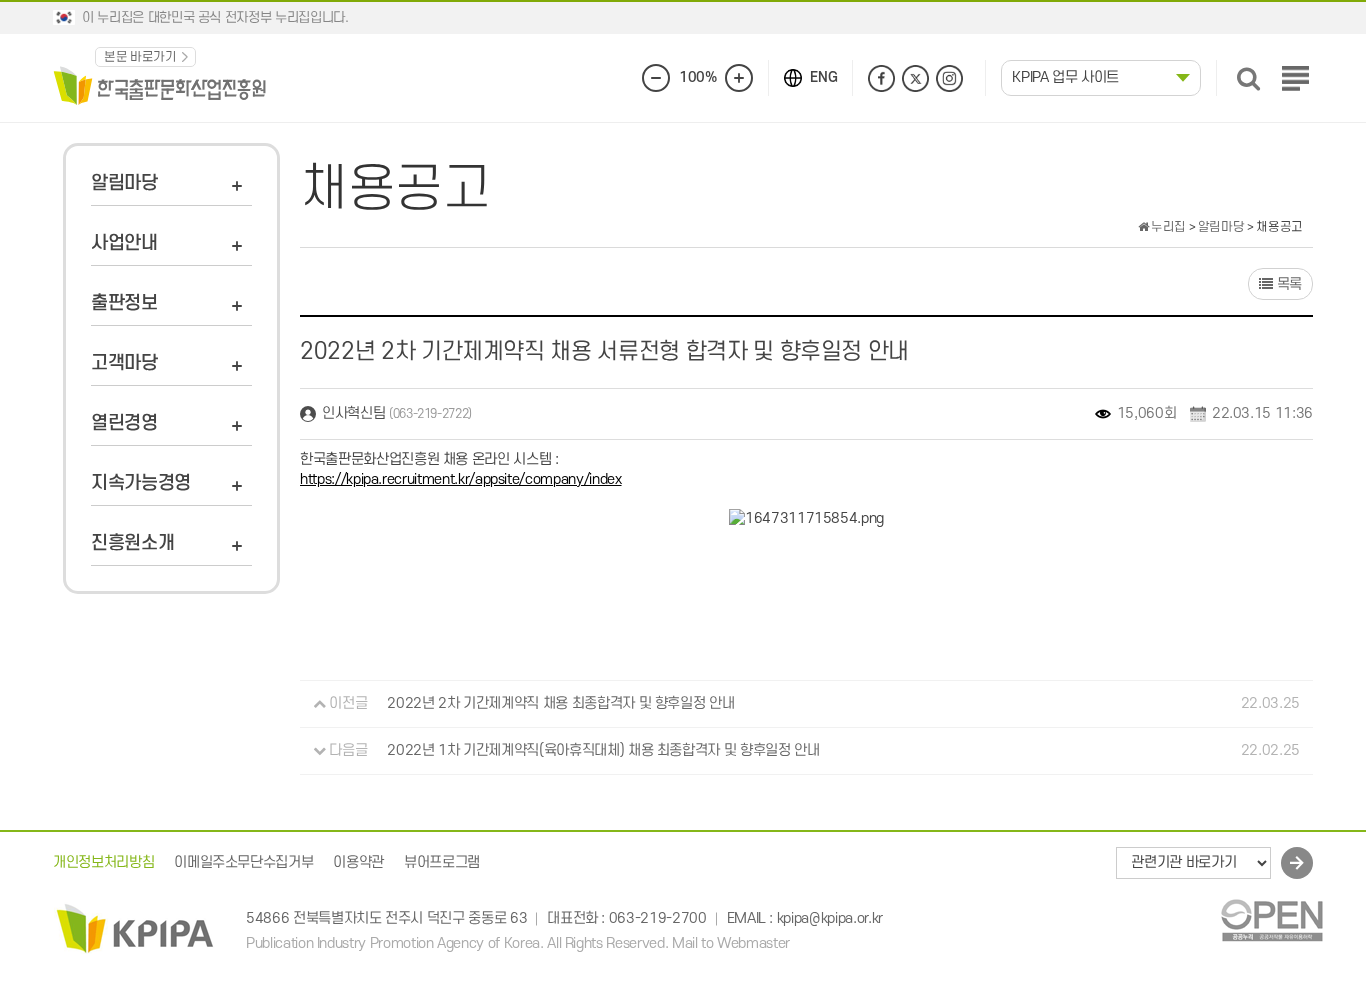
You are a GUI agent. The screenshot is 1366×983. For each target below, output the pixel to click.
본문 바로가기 (140, 57)
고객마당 (124, 363)
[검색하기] (1248, 78)
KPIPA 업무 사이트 (1065, 77)
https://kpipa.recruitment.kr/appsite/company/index (461, 479)
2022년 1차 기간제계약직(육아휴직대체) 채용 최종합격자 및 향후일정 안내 (603, 750)
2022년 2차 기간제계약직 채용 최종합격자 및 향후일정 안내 (560, 703)
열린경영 (124, 423)
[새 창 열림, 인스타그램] (949, 78)
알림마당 (124, 183)
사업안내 (124, 243)
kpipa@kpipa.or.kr (830, 919)
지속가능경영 (141, 483)
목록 (1287, 284)
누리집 (1167, 227)
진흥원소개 (132, 543)
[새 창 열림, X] (915, 78)
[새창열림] (1271, 919)
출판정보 (124, 303)
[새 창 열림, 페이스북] (881, 78)
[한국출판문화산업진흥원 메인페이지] (160, 84)
